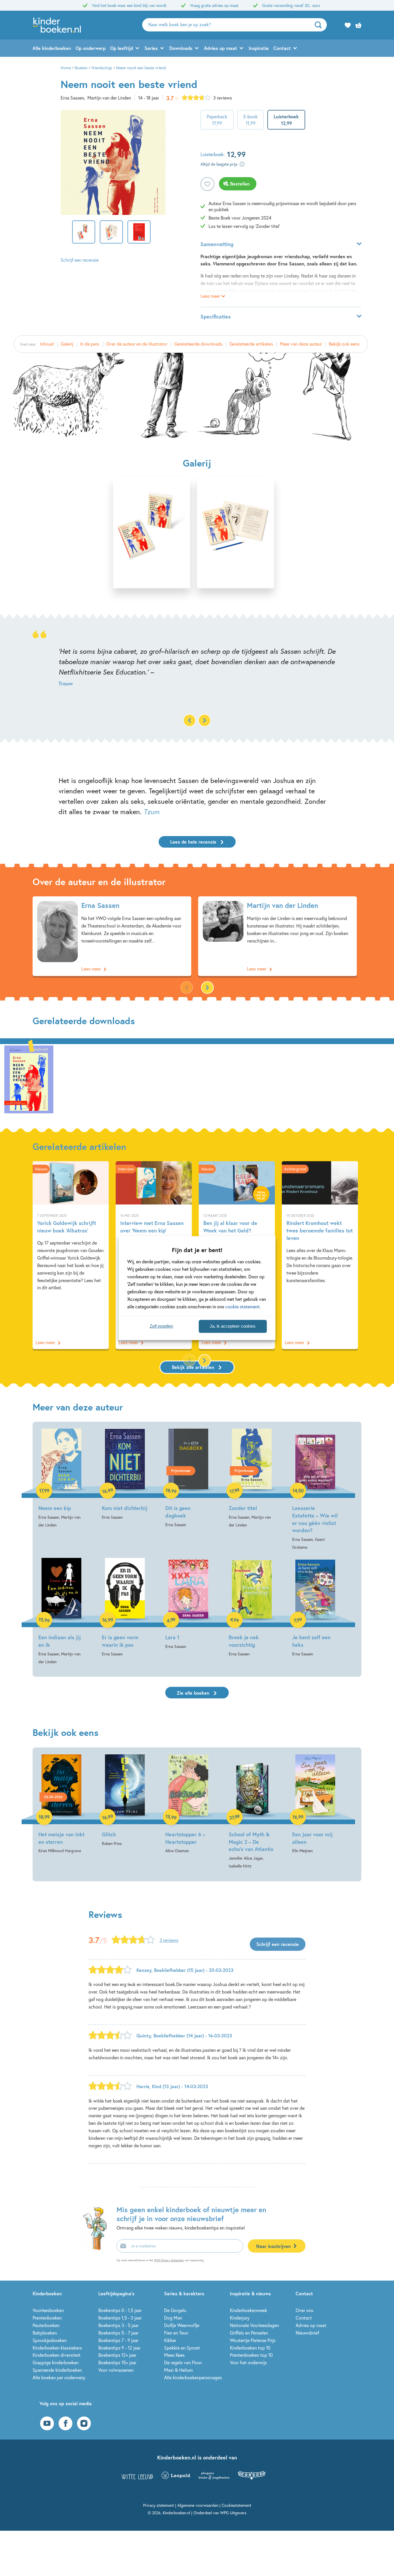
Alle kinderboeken (52, 48)
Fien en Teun (176, 2333)
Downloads (181, 48)
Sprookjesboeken (50, 2340)
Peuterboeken (46, 2325)
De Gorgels (175, 2310)
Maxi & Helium (178, 2370)
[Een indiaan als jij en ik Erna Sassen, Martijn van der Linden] (61, 1612)
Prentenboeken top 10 (251, 2355)
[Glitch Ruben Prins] (125, 1801)
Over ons (304, 2310)
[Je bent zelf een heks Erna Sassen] (315, 1608)
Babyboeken (45, 2333)
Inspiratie (259, 48)
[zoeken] (320, 25)
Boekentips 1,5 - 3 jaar (120, 2318)
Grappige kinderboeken (56, 2362)
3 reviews (223, 98)
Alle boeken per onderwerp (59, 2377)
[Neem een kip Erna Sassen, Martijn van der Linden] (61, 1479)
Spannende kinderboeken (57, 2370)
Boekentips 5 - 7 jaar (118, 2333)
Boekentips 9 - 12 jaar (119, 2348)
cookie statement (242, 1306)
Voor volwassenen (116, 2370)
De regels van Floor (183, 2362)
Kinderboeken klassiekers (57, 2348)
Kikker (170, 2340)
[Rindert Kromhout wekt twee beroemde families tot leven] (320, 1255)
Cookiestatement (237, 2505)
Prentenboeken (47, 2318)
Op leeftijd (122, 48)
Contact (282, 48)
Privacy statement (158, 2505)
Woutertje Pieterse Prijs (253, 2340)
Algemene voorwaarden (198, 2505)
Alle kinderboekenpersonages (193, 2377)
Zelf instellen (161, 1326)
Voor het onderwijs (248, 2362)
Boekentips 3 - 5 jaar (119, 2325)
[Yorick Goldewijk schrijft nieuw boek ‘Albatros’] (71, 1255)
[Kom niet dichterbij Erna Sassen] (125, 1475)
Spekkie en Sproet (182, 2348)
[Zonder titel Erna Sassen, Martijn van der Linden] (252, 1479)
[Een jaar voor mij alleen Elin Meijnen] (315, 1805)
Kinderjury (240, 2318)
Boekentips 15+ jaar (117, 2362)
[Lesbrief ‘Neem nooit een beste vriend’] (29, 1079)
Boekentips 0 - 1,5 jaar (120, 2310)
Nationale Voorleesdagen (254, 2325)
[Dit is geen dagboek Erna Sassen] (188, 1478)
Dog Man (173, 2318)
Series (151, 48)
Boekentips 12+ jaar (117, 2355)
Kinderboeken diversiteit (57, 2355)
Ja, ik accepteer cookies (233, 1326)
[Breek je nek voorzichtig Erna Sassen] (252, 1608)
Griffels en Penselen (249, 2333)
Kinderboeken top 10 (250, 2348)
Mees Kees (174, 2355)
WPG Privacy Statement (169, 2260)
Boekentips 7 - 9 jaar (118, 2340)
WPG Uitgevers (233, 2513)
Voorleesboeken (48, 2310)
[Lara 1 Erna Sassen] (188, 1604)
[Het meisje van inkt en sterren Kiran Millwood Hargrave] (61, 1805)
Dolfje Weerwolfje (182, 2325)
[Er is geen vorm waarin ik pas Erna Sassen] (125, 1608)
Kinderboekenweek (248, 2310)
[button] (204, 720)
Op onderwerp (91, 48)
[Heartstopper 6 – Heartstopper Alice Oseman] (188, 1805)
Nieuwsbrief (307, 2333)
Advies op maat (221, 48)
